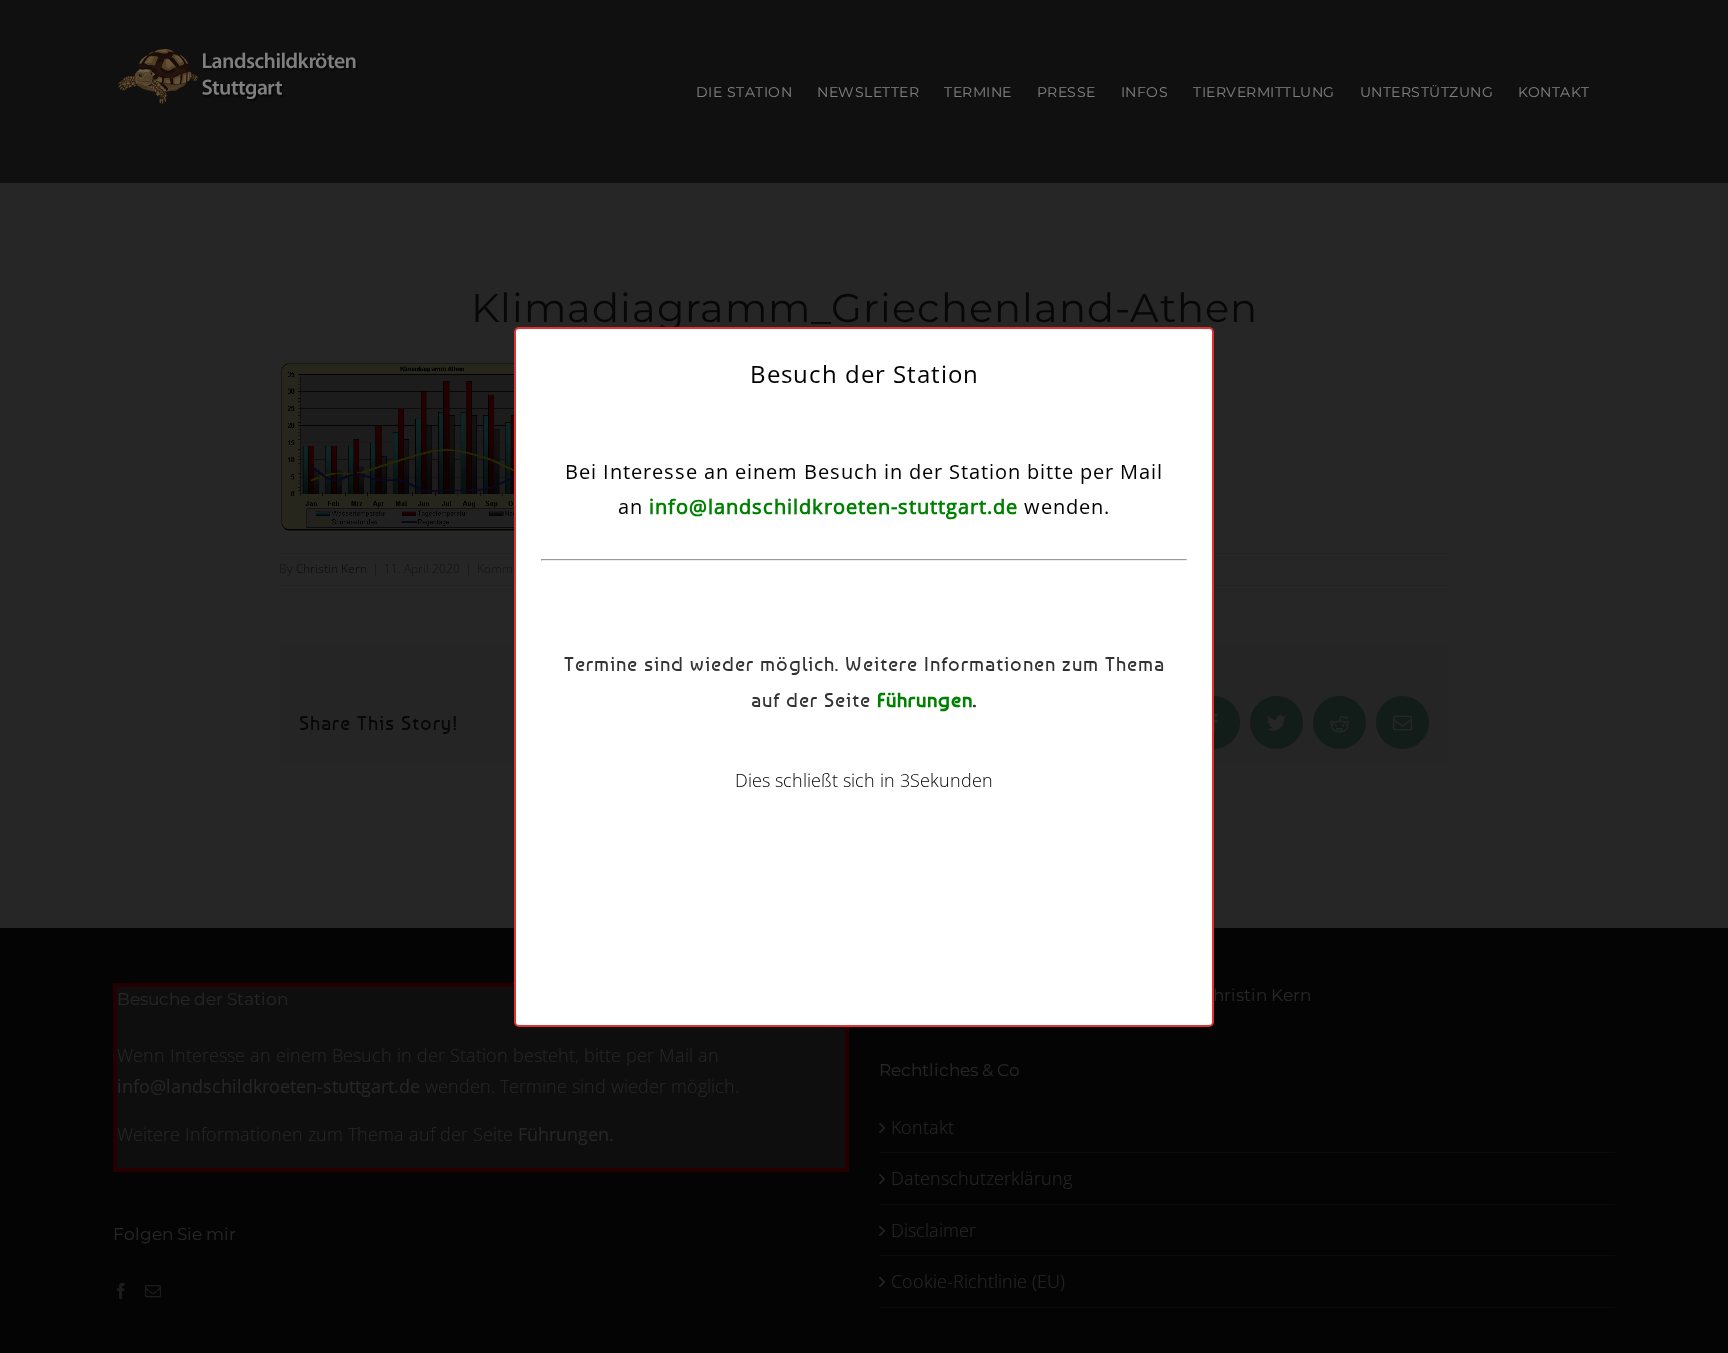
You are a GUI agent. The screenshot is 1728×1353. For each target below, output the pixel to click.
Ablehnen (853, 756)
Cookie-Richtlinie (773, 806)
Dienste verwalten (680, 701)
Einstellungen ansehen (1022, 756)
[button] (1097, 546)
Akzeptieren (695, 756)
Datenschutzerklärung (889, 806)
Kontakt (979, 806)
